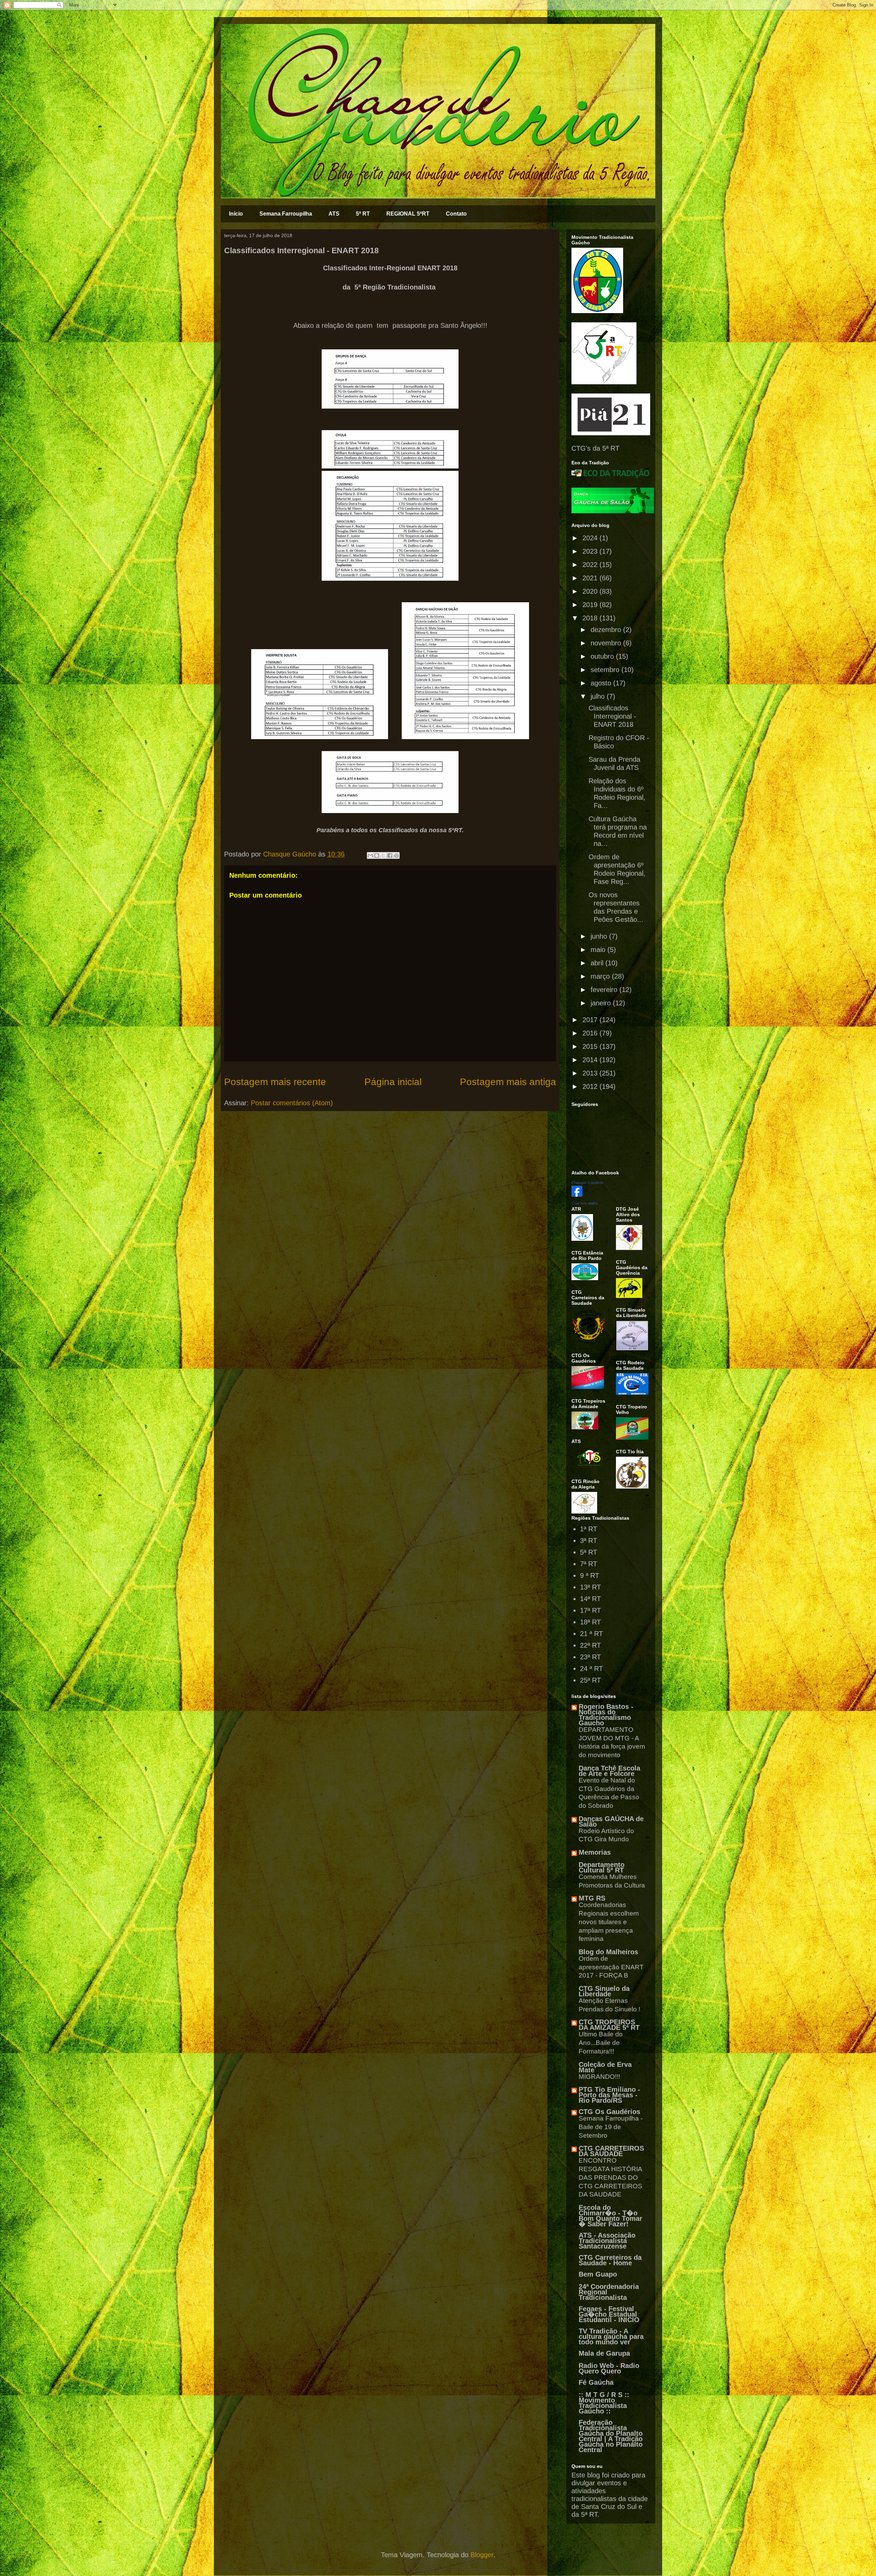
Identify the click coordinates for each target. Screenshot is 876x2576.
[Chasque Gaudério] (577, 1194)
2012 (591, 1086)
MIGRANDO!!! (599, 2077)
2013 (591, 1073)
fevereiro (605, 990)
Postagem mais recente (275, 1082)
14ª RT (590, 1599)
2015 (591, 1046)
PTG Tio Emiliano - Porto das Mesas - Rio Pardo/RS (609, 2095)
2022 (591, 565)
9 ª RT (590, 1575)
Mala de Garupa (604, 2353)
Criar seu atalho (585, 1203)
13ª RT (590, 1587)
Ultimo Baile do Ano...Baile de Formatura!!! (601, 2043)
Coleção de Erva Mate (605, 2067)
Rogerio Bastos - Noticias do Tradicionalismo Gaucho (606, 1715)
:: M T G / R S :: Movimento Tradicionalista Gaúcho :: (604, 2403)
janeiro (602, 1003)
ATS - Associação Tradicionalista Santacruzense (607, 2241)
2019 (591, 605)
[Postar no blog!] (377, 855)
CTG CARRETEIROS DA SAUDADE (611, 2151)
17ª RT (590, 1610)
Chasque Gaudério (587, 1183)
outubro (603, 656)
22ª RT (590, 1645)
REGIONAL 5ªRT (408, 214)
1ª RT (589, 1529)
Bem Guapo (598, 2274)
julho (599, 696)
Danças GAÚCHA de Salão (611, 1821)
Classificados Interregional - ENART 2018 (612, 716)
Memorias (595, 1852)
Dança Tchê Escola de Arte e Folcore (609, 1771)
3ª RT (589, 1541)
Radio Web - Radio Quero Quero (609, 2368)
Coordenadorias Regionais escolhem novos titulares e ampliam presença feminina (609, 1922)
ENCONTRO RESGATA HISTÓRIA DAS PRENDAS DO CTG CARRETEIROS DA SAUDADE (610, 2177)
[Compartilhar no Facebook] (390, 855)
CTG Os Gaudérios (609, 2112)
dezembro (607, 630)
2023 (591, 551)
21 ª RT (591, 1634)
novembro (607, 643)
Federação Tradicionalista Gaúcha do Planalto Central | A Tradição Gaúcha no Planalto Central (611, 2436)
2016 (591, 1033)
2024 (591, 538)
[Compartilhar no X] (383, 855)
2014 (591, 1060)
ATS (334, 214)
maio (599, 950)
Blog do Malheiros (608, 1952)
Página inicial (393, 1082)
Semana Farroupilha (286, 214)
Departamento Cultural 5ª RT (602, 1867)
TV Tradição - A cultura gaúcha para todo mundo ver (611, 2336)
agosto (602, 683)
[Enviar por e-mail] (370, 855)
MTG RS (592, 1898)
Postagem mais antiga (508, 1082)
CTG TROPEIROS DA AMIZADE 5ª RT (609, 2025)
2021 (591, 578)
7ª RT (589, 1564)
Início (236, 214)
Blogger (482, 2555)
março (601, 976)
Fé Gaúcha (596, 2382)
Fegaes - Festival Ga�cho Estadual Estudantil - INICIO (609, 2314)
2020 (591, 591)
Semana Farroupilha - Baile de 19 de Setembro (611, 2127)
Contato (456, 214)
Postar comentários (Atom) (292, 1103)
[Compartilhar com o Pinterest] (396, 855)
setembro (606, 670)
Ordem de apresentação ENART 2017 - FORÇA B (611, 1967)
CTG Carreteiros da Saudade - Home (610, 2260)
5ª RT (363, 214)
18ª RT (590, 1622)
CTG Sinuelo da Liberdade (604, 1991)
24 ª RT (591, 1669)
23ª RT (590, 1657)
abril (598, 963)
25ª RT (590, 1680)
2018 (591, 618)
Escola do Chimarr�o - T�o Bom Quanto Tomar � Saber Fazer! (610, 2216)
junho (600, 936)
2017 (591, 1020)
